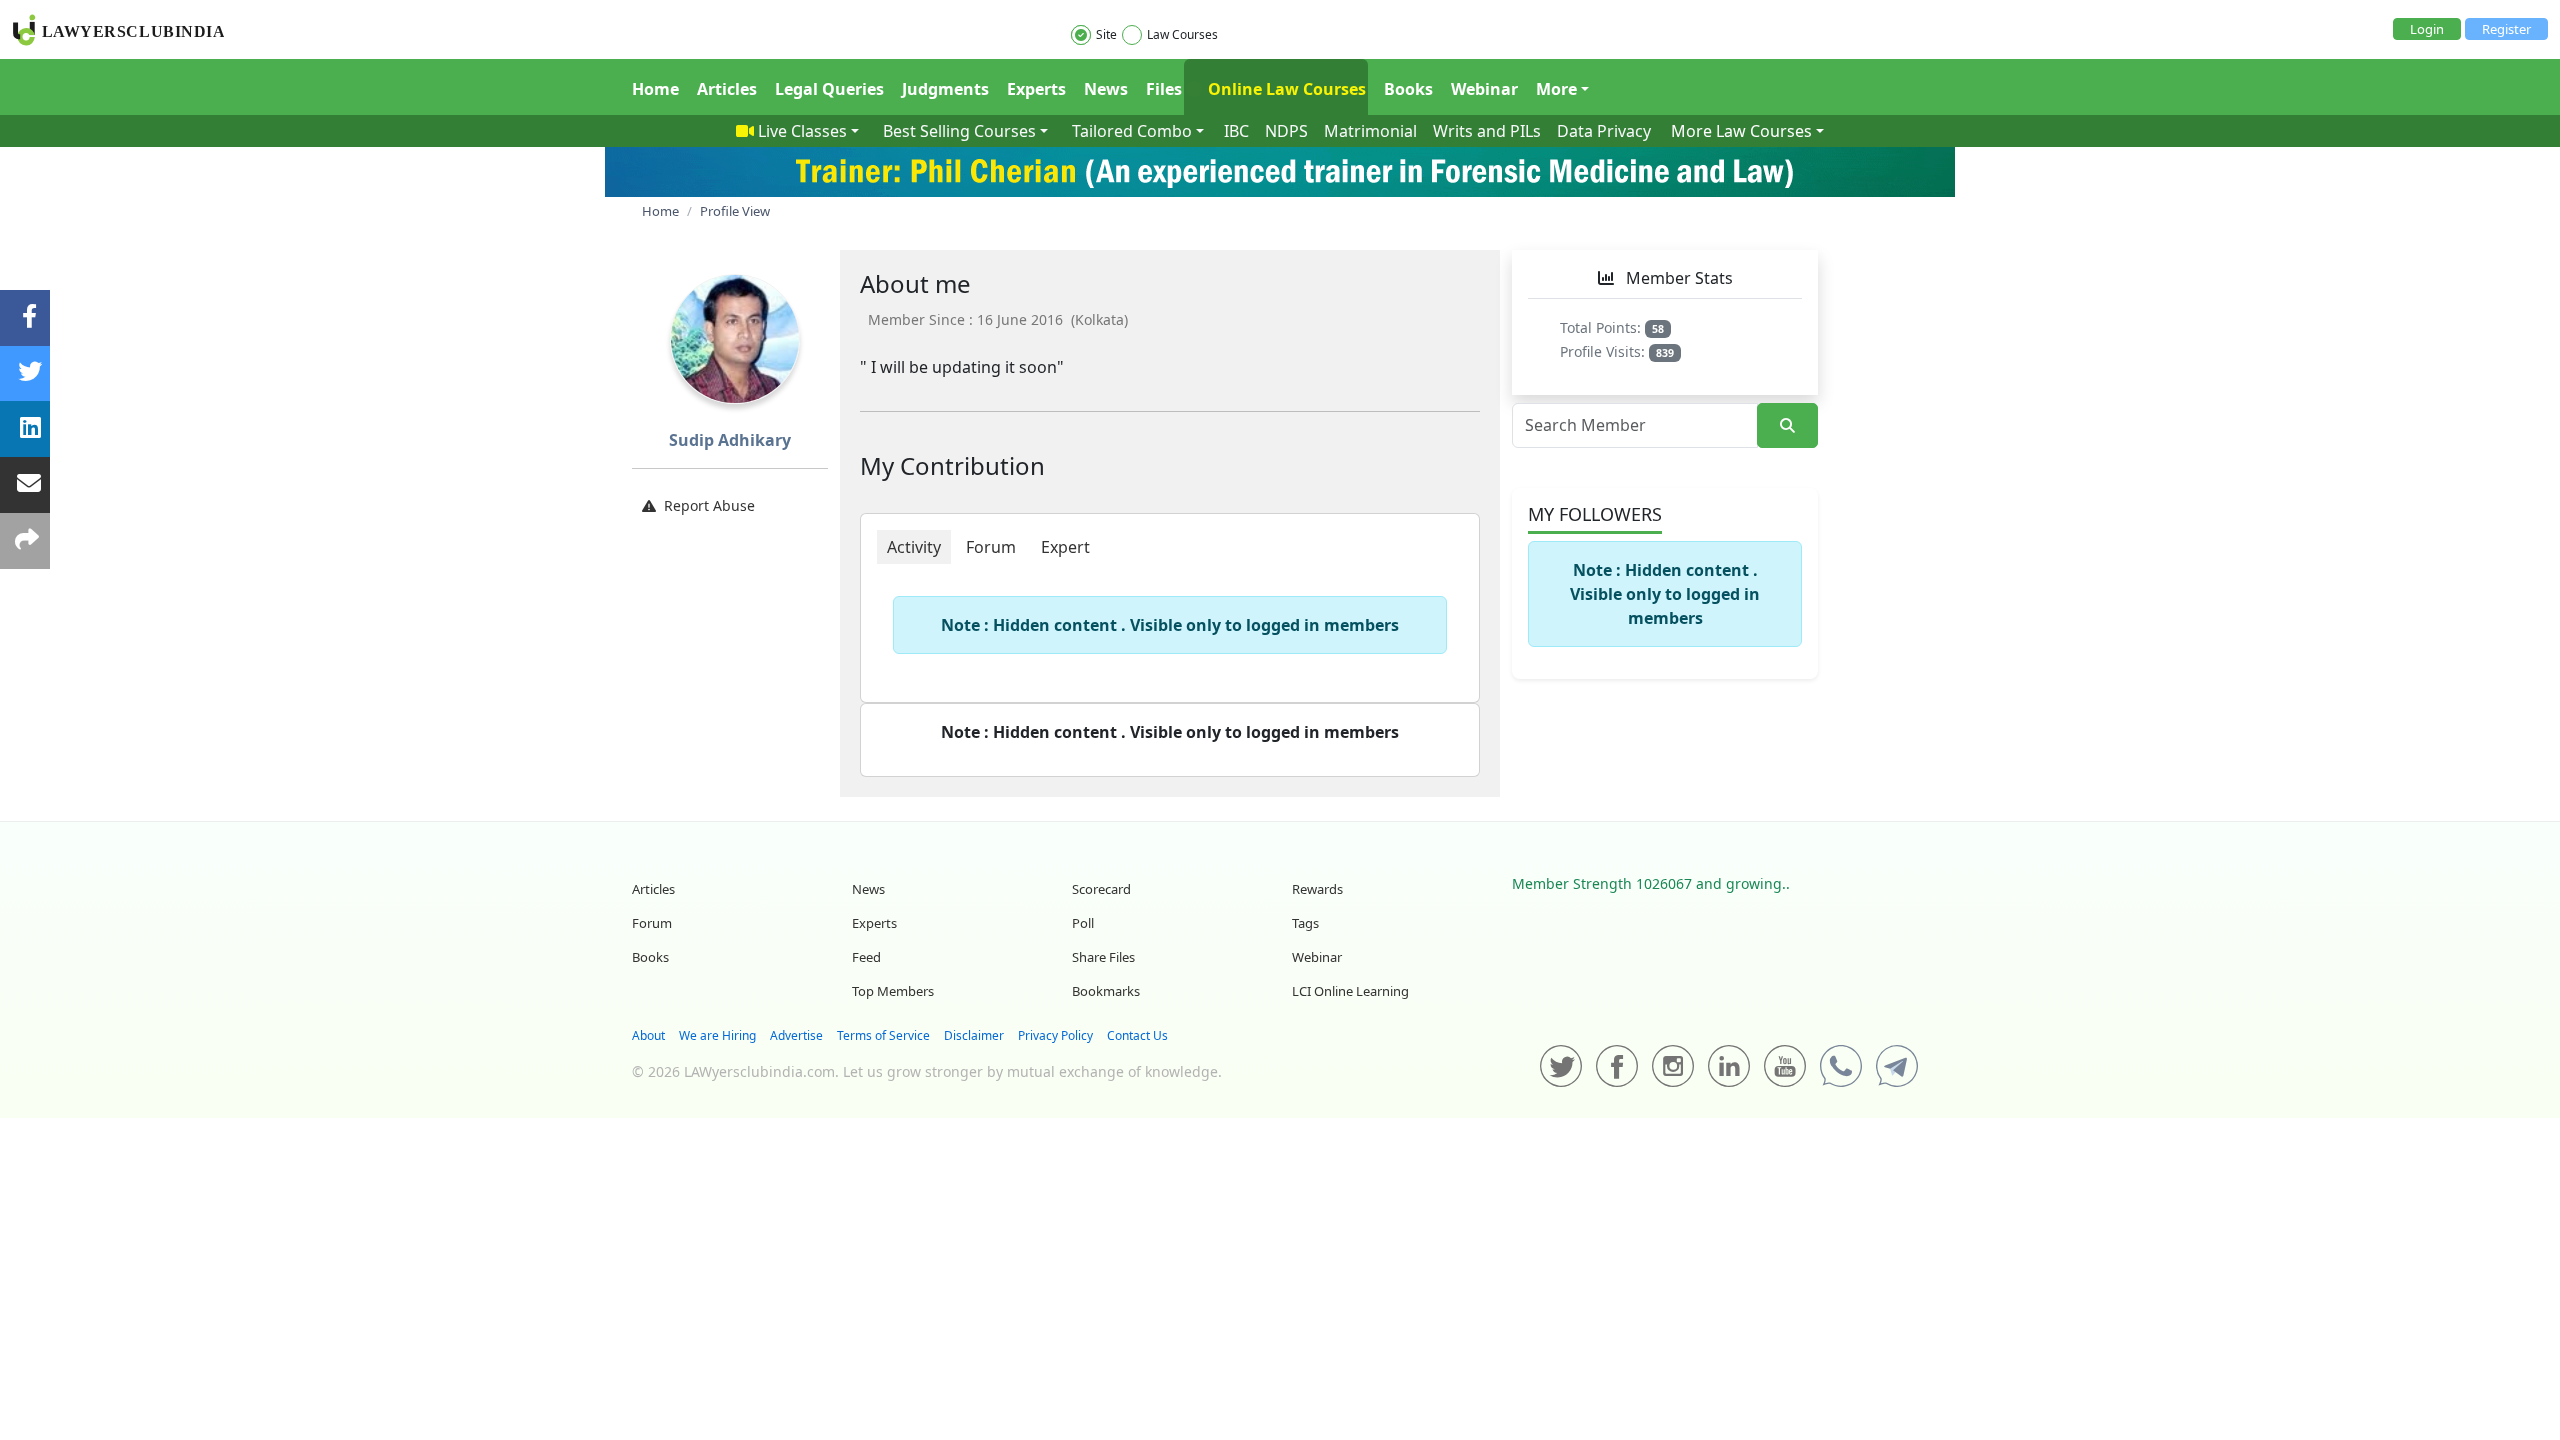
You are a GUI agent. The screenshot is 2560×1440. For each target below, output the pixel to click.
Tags (1305, 923)
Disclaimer (974, 1035)
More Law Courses (1741, 131)
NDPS (1286, 131)
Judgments (945, 89)
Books (1408, 89)
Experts (1036, 89)
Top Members (893, 991)
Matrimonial (1370, 131)
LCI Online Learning (1350, 991)
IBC (1236, 131)
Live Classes (802, 131)
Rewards (1317, 889)
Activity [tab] (914, 547)
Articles (727, 89)
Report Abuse (709, 505)
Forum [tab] (991, 547)
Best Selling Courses (959, 131)
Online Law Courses (1285, 89)
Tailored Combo (1132, 131)
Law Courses (1182, 34)
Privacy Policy (1055, 1035)
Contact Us (1137, 1035)
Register (2506, 29)
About (648, 1035)
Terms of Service (883, 1035)
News (1106, 89)
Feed (866, 957)
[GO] (1787, 425)
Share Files (1103, 957)
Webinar (1484, 89)
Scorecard (1101, 889)
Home (655, 89)
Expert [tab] (1065, 547)
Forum (652, 923)
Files (1164, 89)
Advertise (796, 1035)
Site (1106, 34)
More (1556, 89)
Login (2427, 29)
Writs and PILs (1487, 131)
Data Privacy (1604, 131)
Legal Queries (829, 89)
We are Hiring (717, 1035)
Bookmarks (1106, 991)
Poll (1083, 923)
